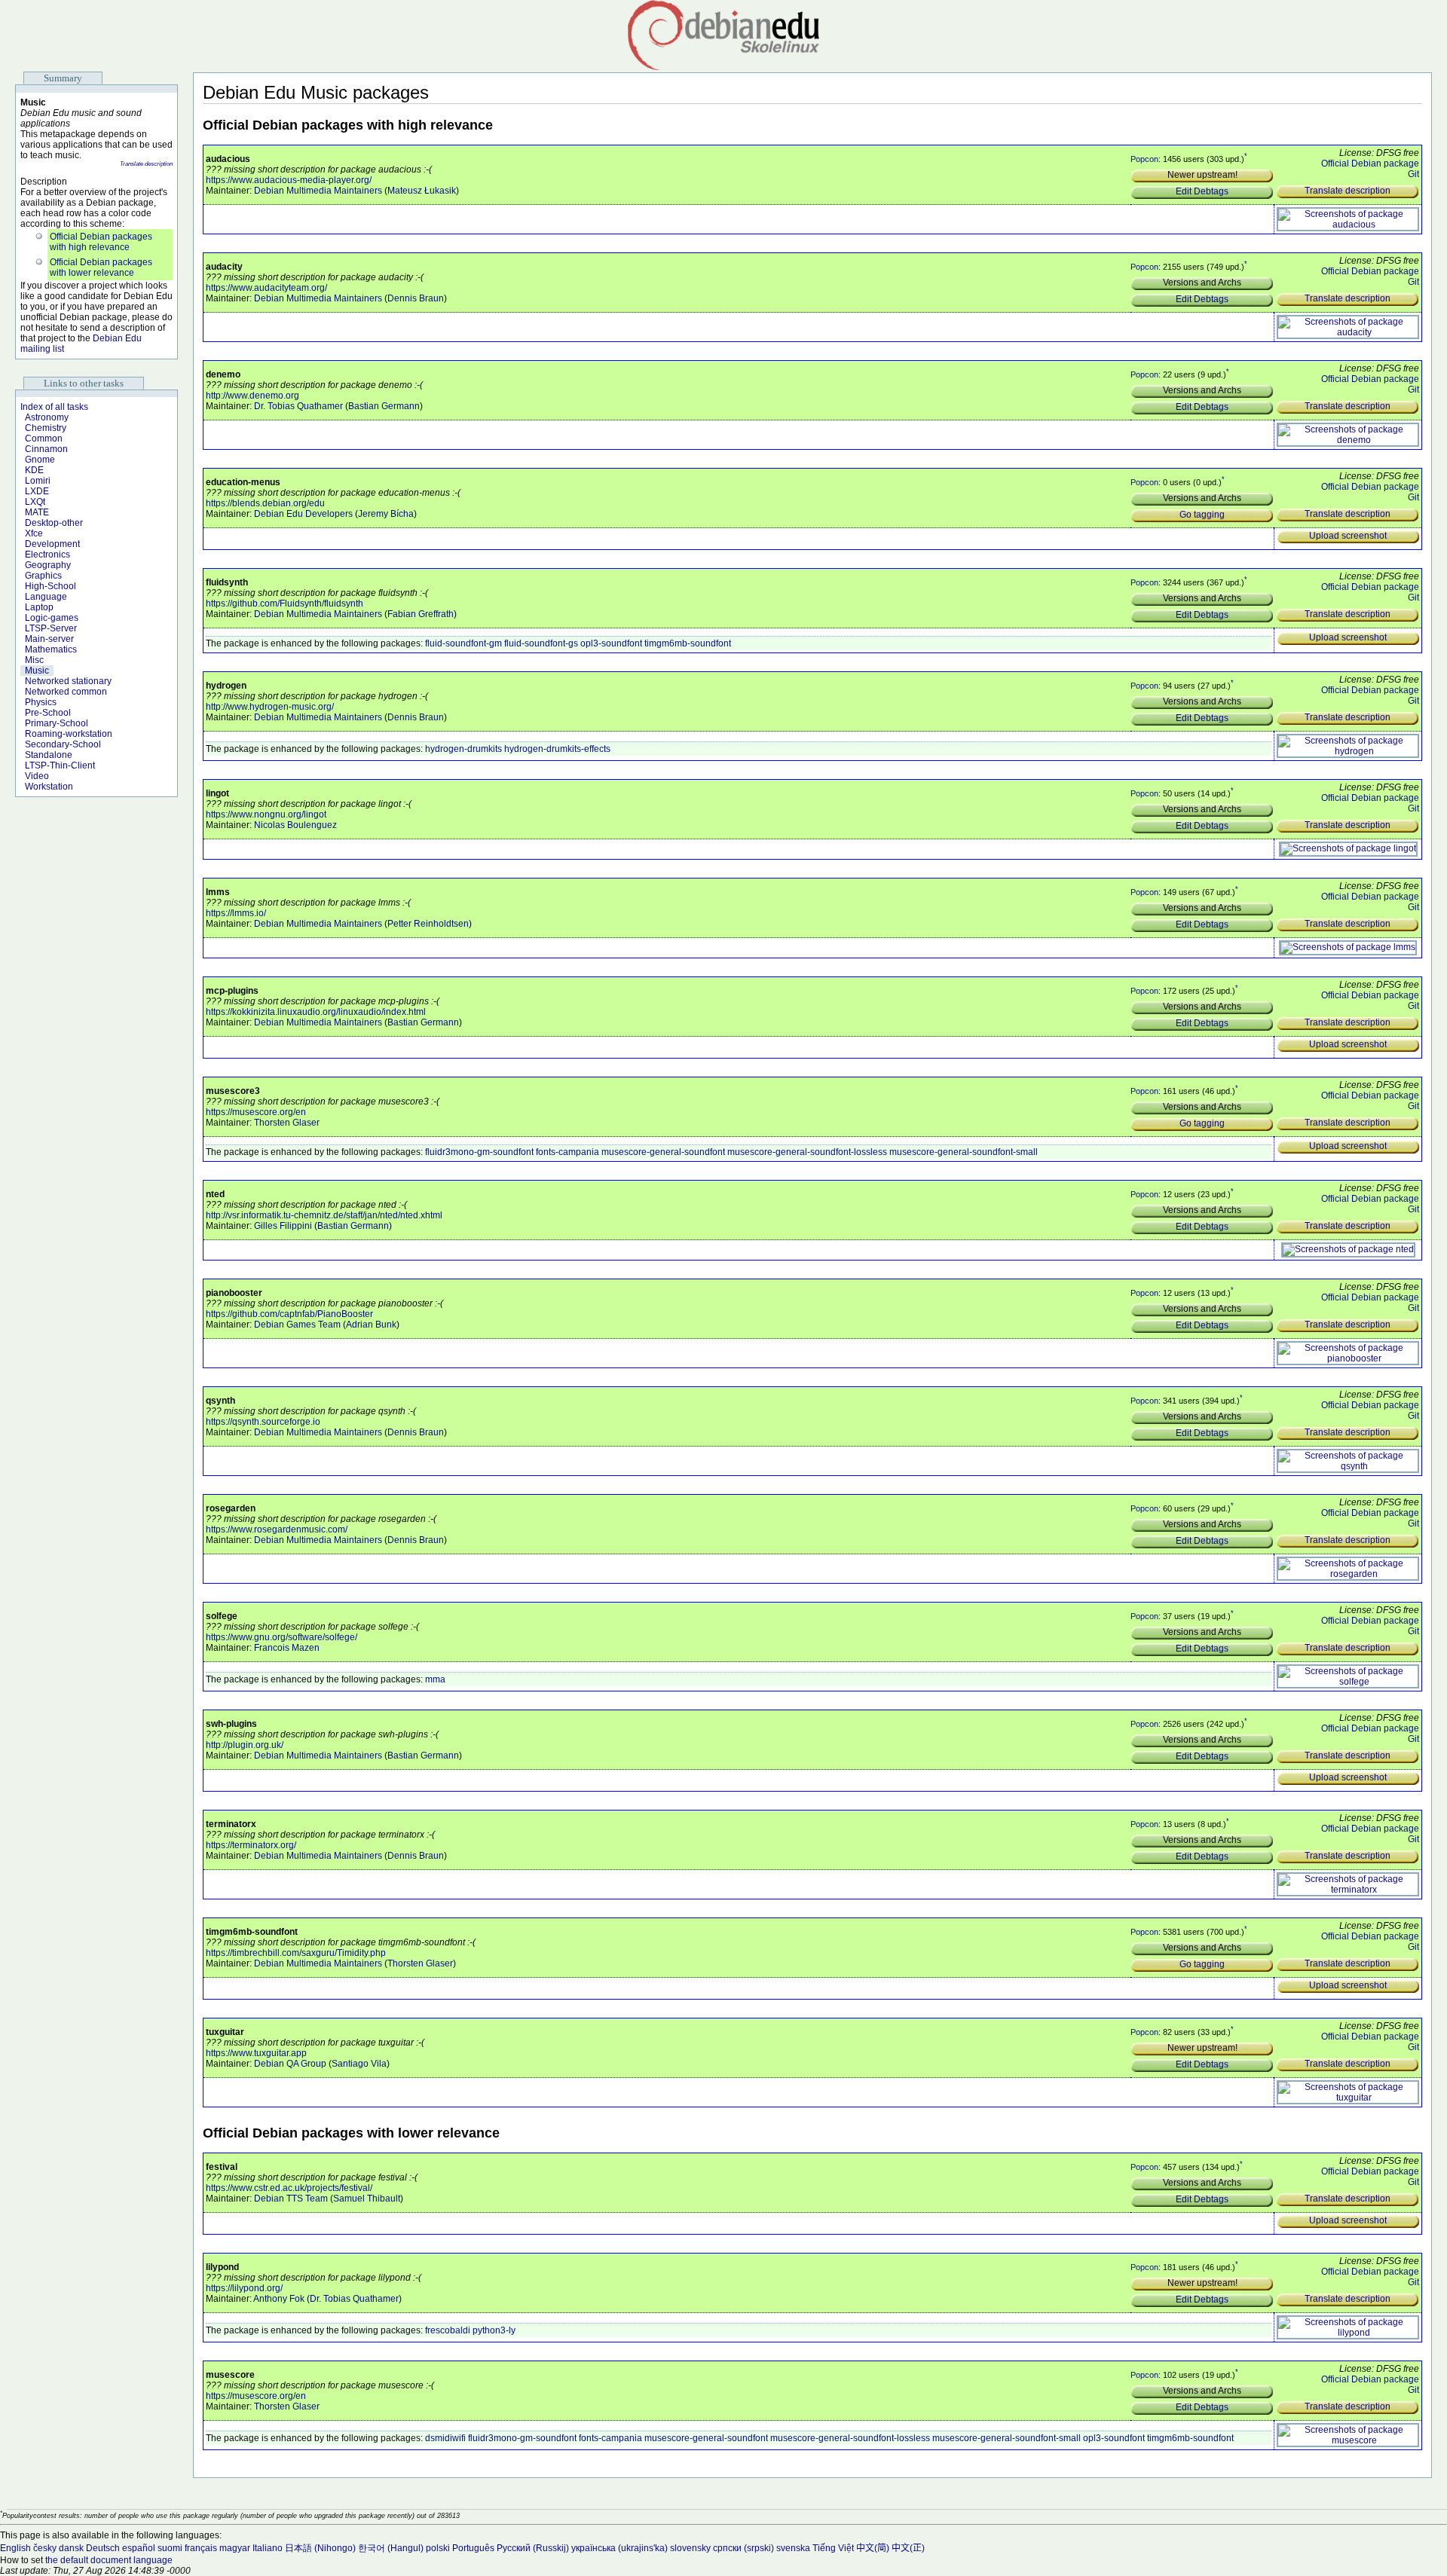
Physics (41, 702)
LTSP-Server (51, 628)
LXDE (37, 491)
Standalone (49, 755)
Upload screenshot (1348, 536)
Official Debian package (1370, 163)
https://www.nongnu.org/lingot (266, 814)
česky (45, 2548)
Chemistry (46, 428)
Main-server (49, 639)
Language (46, 597)
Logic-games (52, 618)
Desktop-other (54, 523)
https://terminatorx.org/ (251, 1845)
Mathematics (51, 649)
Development (52, 544)
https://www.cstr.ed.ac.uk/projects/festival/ (289, 2188)
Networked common (66, 692)
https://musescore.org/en (256, 1112)
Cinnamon (46, 449)
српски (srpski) (743, 2548)
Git (1413, 174)
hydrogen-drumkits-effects (557, 749)
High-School (50, 586)
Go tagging (1202, 515)
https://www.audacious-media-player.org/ (289, 180)
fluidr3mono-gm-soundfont (479, 1152)
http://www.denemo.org (252, 396)
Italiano (268, 2548)
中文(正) (908, 2548)
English (15, 2548)
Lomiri (38, 481)
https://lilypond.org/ (244, 2288)
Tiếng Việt (833, 2548)
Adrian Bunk (371, 1325)
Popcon (1144, 159)
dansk (71, 2548)
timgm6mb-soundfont (688, 643)
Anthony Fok (279, 2299)
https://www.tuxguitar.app (256, 2053)
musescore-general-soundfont (663, 1152)
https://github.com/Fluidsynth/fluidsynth (285, 604)
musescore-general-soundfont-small (964, 1152)
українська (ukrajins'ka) (619, 2548)
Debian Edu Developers (303, 514)
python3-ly (494, 2330)
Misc (34, 660)
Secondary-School (63, 744)
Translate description (146, 164)
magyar (235, 2548)
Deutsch (103, 2548)
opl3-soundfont (611, 643)
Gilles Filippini (283, 1226)
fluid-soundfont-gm (463, 643)
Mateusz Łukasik (422, 191)
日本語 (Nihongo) (320, 2548)
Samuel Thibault (367, 2199)
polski (438, 2548)
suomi (170, 2548)
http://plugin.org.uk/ (245, 1745)
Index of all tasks (54, 407)
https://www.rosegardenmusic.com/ (277, 1529)
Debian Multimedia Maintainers (318, 191)
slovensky (690, 2548)
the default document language (109, 2560)
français (201, 2548)
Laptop (39, 607)
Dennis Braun (416, 298)
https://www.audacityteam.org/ (266, 288)
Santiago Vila (359, 2064)
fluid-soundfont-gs (541, 643)
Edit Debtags (1202, 191)
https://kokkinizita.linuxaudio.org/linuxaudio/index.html (316, 1012)
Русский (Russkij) (533, 2548)
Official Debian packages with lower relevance (101, 267)
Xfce (34, 533)
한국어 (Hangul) (391, 2548)
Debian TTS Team (291, 2199)
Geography (48, 565)
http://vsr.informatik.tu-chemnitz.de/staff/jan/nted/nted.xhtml (324, 1215)
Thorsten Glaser (287, 1123)
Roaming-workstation (69, 734)
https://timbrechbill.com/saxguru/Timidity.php (296, 1953)
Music (37, 671)
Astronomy (47, 417)
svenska (793, 2548)
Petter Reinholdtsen (428, 924)
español (139, 2548)
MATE (37, 512)
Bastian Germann (384, 406)
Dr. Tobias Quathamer (298, 406)
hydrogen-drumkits (463, 749)
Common (44, 439)
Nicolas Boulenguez (295, 825)
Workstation (49, 787)
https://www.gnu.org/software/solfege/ (281, 1637)
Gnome (40, 460)
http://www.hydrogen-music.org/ (270, 707)
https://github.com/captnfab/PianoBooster (289, 1314)
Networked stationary (68, 681)
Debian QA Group (290, 2064)
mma (435, 1679)
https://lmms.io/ (236, 913)
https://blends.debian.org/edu (265, 503)
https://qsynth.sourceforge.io (263, 1422)
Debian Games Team (297, 1325)
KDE (34, 470)
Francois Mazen (287, 1648)
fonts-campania (567, 1152)
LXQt (35, 502)
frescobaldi (448, 2330)
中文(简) (873, 2548)
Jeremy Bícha (386, 514)
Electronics (47, 555)
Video (37, 776)
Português (473, 2548)
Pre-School (48, 713)
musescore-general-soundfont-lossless (807, 1152)
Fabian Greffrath (421, 614)
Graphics (43, 576)
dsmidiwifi (445, 2438)
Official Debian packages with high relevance (101, 242)
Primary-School (57, 723)
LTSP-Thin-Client (60, 765)
